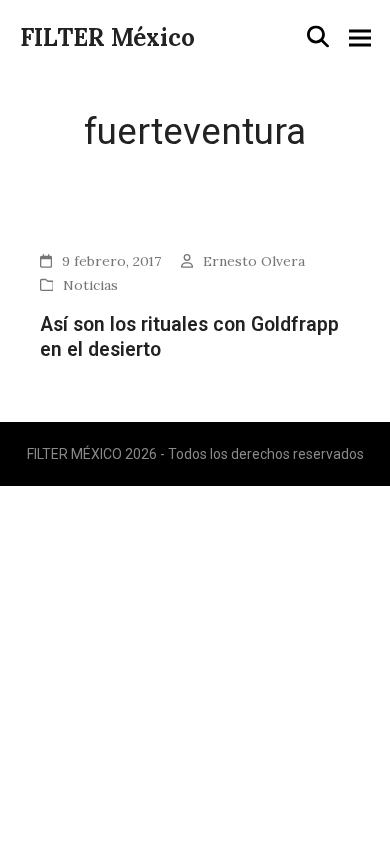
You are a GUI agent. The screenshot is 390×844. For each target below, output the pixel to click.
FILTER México (107, 37)
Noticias (90, 285)
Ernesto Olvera (254, 261)
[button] (318, 37)
